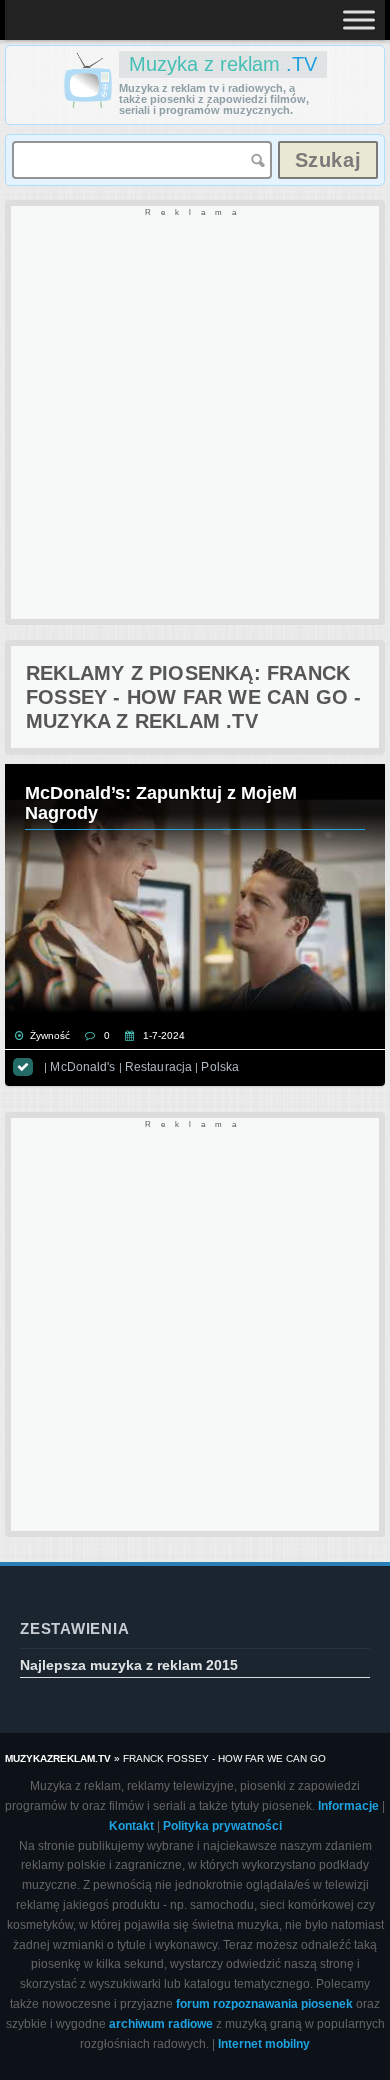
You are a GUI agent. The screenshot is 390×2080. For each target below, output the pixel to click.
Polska (220, 1067)
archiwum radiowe (161, 2024)
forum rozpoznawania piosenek (264, 2004)
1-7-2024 (164, 1035)
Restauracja (158, 1067)
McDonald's (82, 1067)
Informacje (348, 1806)
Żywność (50, 1035)
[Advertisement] (195, 414)
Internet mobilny (264, 2044)
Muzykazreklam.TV (58, 1758)
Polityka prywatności (222, 1826)
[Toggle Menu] (359, 19)
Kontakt (131, 1826)
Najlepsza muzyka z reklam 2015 (129, 1665)
